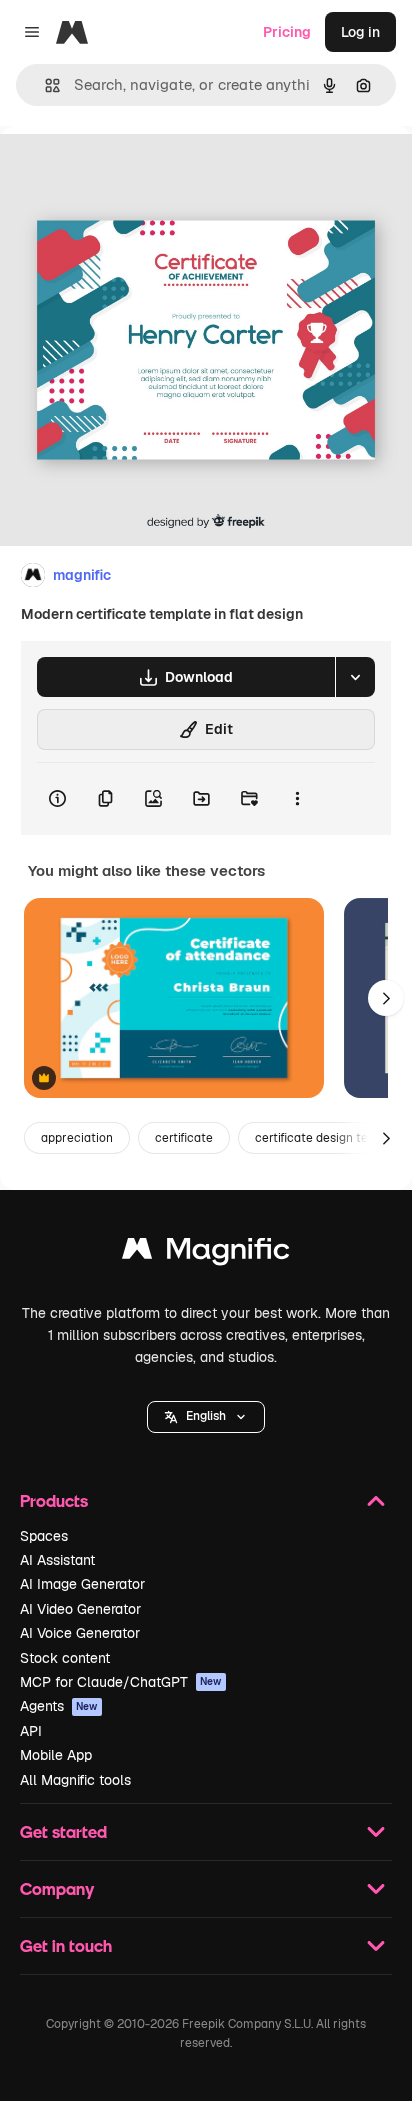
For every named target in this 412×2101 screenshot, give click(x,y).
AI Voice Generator (80, 1633)
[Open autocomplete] (44, 85)
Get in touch (66, 1945)
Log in (360, 32)
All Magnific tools (75, 1780)
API (31, 1731)
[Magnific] (206, 1253)
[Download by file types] (355, 677)
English (206, 1416)
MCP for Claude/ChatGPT (121, 1682)
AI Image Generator (82, 1584)
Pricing (287, 32)
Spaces (44, 1536)
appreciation (77, 1138)
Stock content (65, 1658)
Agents (59, 1706)
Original (128, 171)
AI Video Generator (80, 1609)
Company (57, 1888)
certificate (184, 1138)
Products (54, 1500)
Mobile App (56, 1755)
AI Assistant (57, 1560)
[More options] (297, 799)
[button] (206, 1417)
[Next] (386, 998)
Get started (63, 1831)
